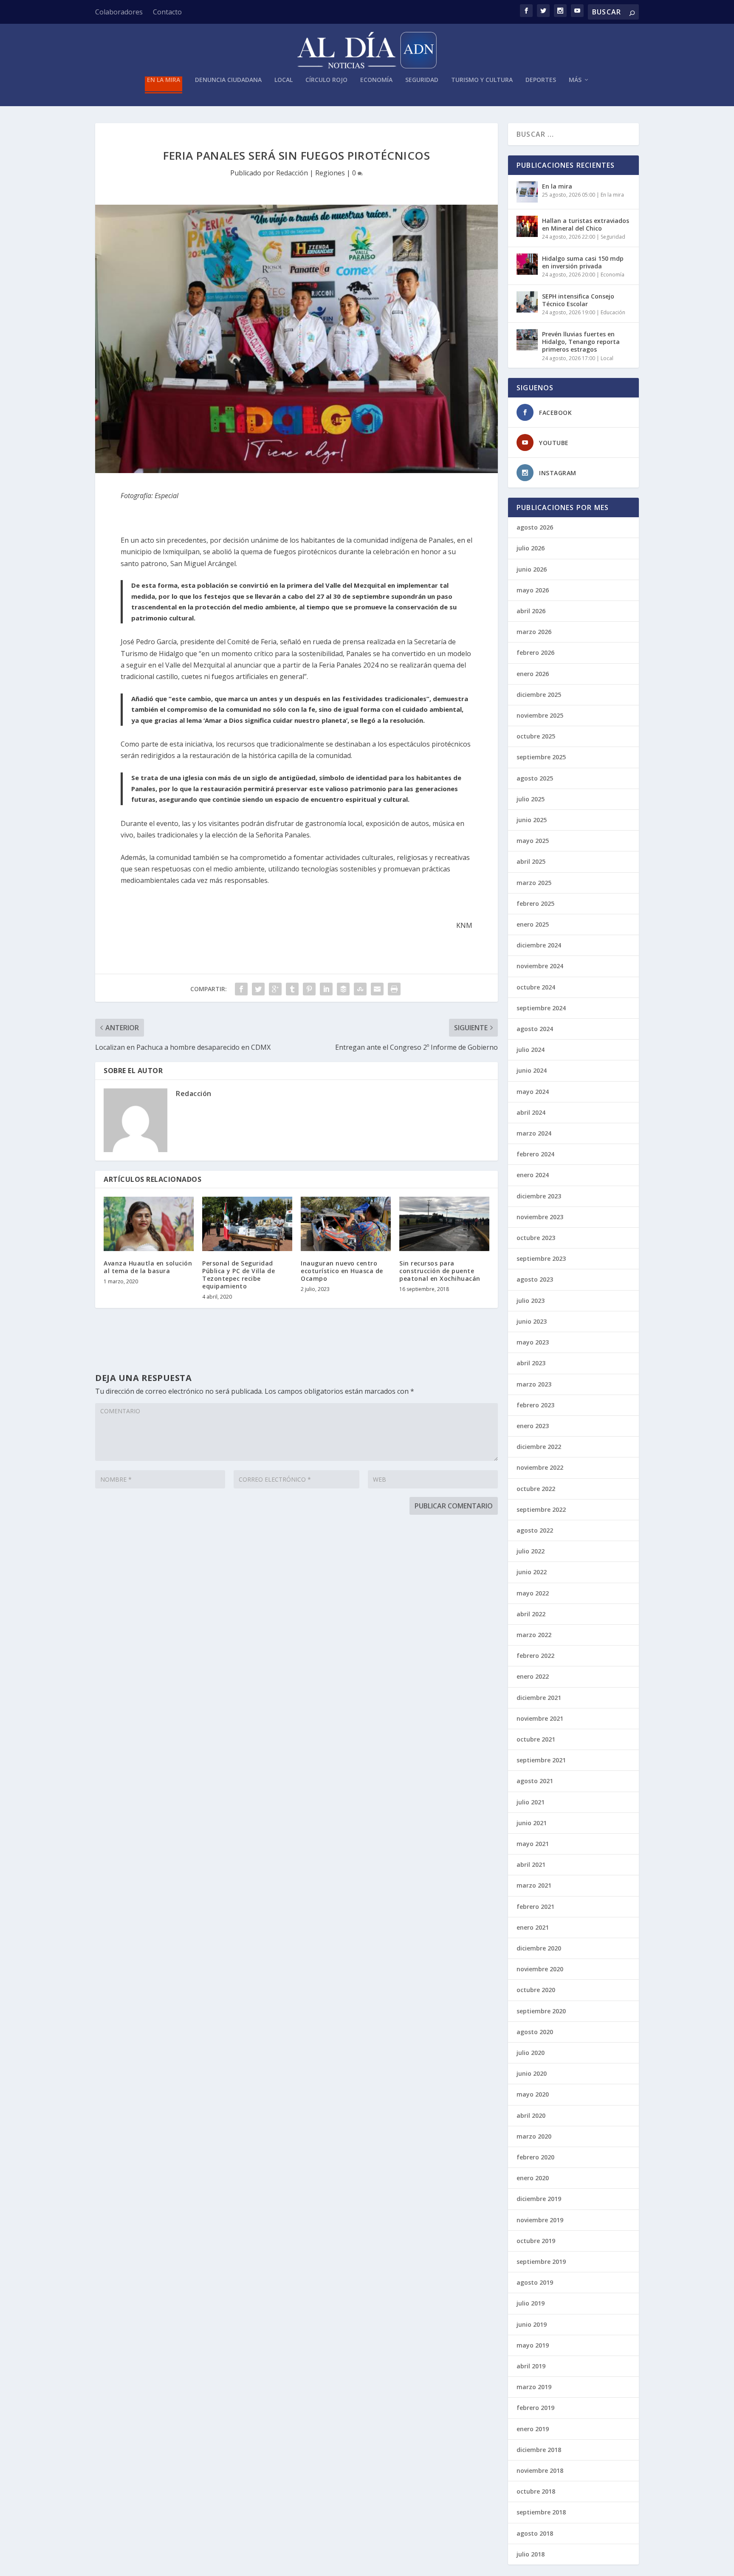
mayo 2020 (533, 2094)
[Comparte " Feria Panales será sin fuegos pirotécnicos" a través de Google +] (275, 989)
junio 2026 (532, 569)
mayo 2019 (533, 2345)
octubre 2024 (536, 987)
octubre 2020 (536, 1990)
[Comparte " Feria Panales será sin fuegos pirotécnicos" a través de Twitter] (258, 989)
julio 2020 (531, 2053)
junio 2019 (532, 2324)
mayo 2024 (533, 1092)
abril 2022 (531, 1614)
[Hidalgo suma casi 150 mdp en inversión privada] (527, 264)
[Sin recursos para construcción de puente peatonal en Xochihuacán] (444, 1224)
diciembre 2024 (539, 945)
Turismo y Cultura (482, 80)
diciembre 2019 (539, 2199)
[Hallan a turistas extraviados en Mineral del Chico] (527, 226)
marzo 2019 (534, 2387)
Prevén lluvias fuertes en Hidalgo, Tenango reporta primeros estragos (581, 342)
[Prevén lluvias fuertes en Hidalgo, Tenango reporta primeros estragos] (527, 340)
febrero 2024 (535, 1154)
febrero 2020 (535, 2157)
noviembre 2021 (540, 1718)
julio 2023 (531, 1301)
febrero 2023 (535, 1405)
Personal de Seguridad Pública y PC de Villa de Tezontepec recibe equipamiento (239, 1275)
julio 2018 (531, 2554)
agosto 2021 (535, 1781)
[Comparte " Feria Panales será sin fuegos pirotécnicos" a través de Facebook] (241, 989)
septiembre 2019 (541, 2262)
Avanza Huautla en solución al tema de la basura (148, 1267)
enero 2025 (533, 924)
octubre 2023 (536, 1238)
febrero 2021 (535, 1907)
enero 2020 (533, 2178)
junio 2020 (532, 2073)
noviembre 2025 (540, 715)
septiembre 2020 (541, 2011)
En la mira (164, 80)
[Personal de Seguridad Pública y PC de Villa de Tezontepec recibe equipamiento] (247, 1224)
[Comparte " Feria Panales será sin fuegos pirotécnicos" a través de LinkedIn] (326, 989)
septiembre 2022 (541, 1509)
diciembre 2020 (539, 1948)
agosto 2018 (535, 2533)
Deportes (541, 80)
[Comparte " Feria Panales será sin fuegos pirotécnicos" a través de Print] (394, 989)
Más (575, 80)
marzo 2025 (534, 883)
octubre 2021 (536, 1739)
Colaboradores (119, 12)
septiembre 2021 (541, 1760)
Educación (613, 312)
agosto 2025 (535, 778)
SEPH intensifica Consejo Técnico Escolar (578, 300)
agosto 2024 (535, 1029)
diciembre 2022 (539, 1447)
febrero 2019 (535, 2408)
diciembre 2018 (539, 2450)
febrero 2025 (535, 903)
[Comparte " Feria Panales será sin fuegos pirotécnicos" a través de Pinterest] (309, 989)
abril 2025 (531, 861)
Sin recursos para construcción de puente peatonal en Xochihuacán (440, 1271)
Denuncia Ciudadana (228, 80)
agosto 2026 (535, 527)
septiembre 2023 (541, 1258)
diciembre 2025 (539, 695)
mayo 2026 (533, 590)
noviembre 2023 (540, 1217)
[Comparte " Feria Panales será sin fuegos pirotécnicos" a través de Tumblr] (292, 989)
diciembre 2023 (539, 1196)
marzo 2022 (534, 1635)
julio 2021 (531, 1802)
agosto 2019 (535, 2282)
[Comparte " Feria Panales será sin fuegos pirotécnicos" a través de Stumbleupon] (360, 989)
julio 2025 (531, 799)
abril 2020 (531, 2115)
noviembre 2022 (540, 1467)
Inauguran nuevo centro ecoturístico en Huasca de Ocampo (342, 1271)
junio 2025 (532, 820)
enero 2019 (533, 2429)
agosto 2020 (535, 2032)
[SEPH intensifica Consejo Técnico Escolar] (527, 302)
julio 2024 (531, 1050)
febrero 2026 (535, 652)
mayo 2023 (533, 1342)
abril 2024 (531, 1112)
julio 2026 (531, 548)
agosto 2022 (535, 1530)
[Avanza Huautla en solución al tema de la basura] (149, 1224)
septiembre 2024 (541, 1008)
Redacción (292, 173)
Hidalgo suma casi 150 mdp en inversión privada (583, 262)
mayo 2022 (533, 1593)
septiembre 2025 (541, 757)
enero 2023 (533, 1426)
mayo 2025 (533, 841)
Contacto (167, 12)
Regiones (330, 173)
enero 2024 (533, 1175)
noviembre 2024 (540, 966)
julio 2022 (531, 1551)
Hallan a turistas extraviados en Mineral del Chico (586, 224)
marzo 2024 (534, 1133)
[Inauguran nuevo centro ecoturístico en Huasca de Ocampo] (346, 1224)
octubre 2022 (536, 1489)
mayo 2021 (533, 1844)
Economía (376, 80)
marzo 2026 (534, 632)
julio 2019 (531, 2303)
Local (284, 80)
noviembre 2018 (540, 2470)
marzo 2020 (534, 2136)
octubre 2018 (536, 2491)
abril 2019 (531, 2366)
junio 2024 (532, 1070)
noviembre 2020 (540, 1969)
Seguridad (422, 80)
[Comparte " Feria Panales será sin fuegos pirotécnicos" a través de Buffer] (343, 989)
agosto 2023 (535, 1279)
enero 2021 (533, 1927)
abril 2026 (531, 611)
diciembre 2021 (539, 1698)
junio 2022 (532, 1572)
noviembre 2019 (540, 2220)
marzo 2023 (534, 1384)
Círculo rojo (326, 80)
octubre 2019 (536, 2241)
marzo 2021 (534, 1885)
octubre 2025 (536, 736)
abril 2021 (531, 1864)
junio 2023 (532, 1321)
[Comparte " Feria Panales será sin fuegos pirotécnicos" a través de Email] (377, 989)
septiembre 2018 (541, 2512)
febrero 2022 (535, 1656)
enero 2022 (533, 1676)
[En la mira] (527, 192)
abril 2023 (531, 1363)
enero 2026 (533, 674)
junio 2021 (532, 1823)
